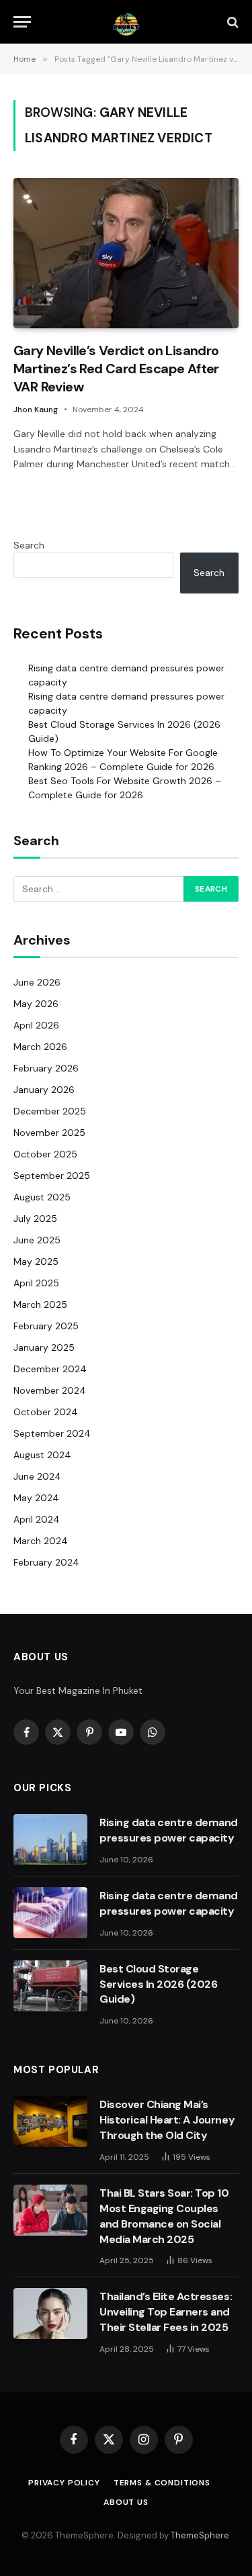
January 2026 (44, 1090)
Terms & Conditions (162, 2483)
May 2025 (36, 1261)
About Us (126, 2502)
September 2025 (52, 1176)
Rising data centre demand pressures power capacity (169, 1830)
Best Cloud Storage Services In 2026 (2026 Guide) (158, 1984)
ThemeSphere (200, 2535)
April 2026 (36, 1025)
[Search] (232, 22)
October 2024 (46, 1412)
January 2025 (44, 1347)
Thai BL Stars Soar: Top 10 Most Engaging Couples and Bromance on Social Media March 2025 (164, 2216)
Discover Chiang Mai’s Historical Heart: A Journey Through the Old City (167, 2120)
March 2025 (40, 1304)
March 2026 (40, 1047)
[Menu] (22, 22)
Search (29, 545)
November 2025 (49, 1133)
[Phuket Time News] (126, 22)
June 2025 (37, 1240)
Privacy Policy (64, 2483)
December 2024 (50, 1369)
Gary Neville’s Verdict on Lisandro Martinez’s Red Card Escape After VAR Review (116, 369)
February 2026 (46, 1068)
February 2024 (46, 1562)
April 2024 (37, 1519)
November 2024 (50, 1390)
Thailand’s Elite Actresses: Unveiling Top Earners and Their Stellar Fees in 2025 (166, 2312)
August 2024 (42, 1455)
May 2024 (36, 1498)
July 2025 (35, 1219)
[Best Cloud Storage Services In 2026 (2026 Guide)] (50, 1986)
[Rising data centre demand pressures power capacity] (50, 1840)
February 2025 (46, 1326)
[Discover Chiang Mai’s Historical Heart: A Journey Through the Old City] (50, 2121)
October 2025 (45, 1154)
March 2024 (41, 1541)
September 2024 (52, 1433)
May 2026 (36, 1004)
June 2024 (37, 1476)
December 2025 (50, 1111)
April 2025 (36, 1283)
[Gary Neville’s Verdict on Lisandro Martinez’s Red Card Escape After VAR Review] (126, 253)
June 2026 (37, 982)
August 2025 (42, 1197)
